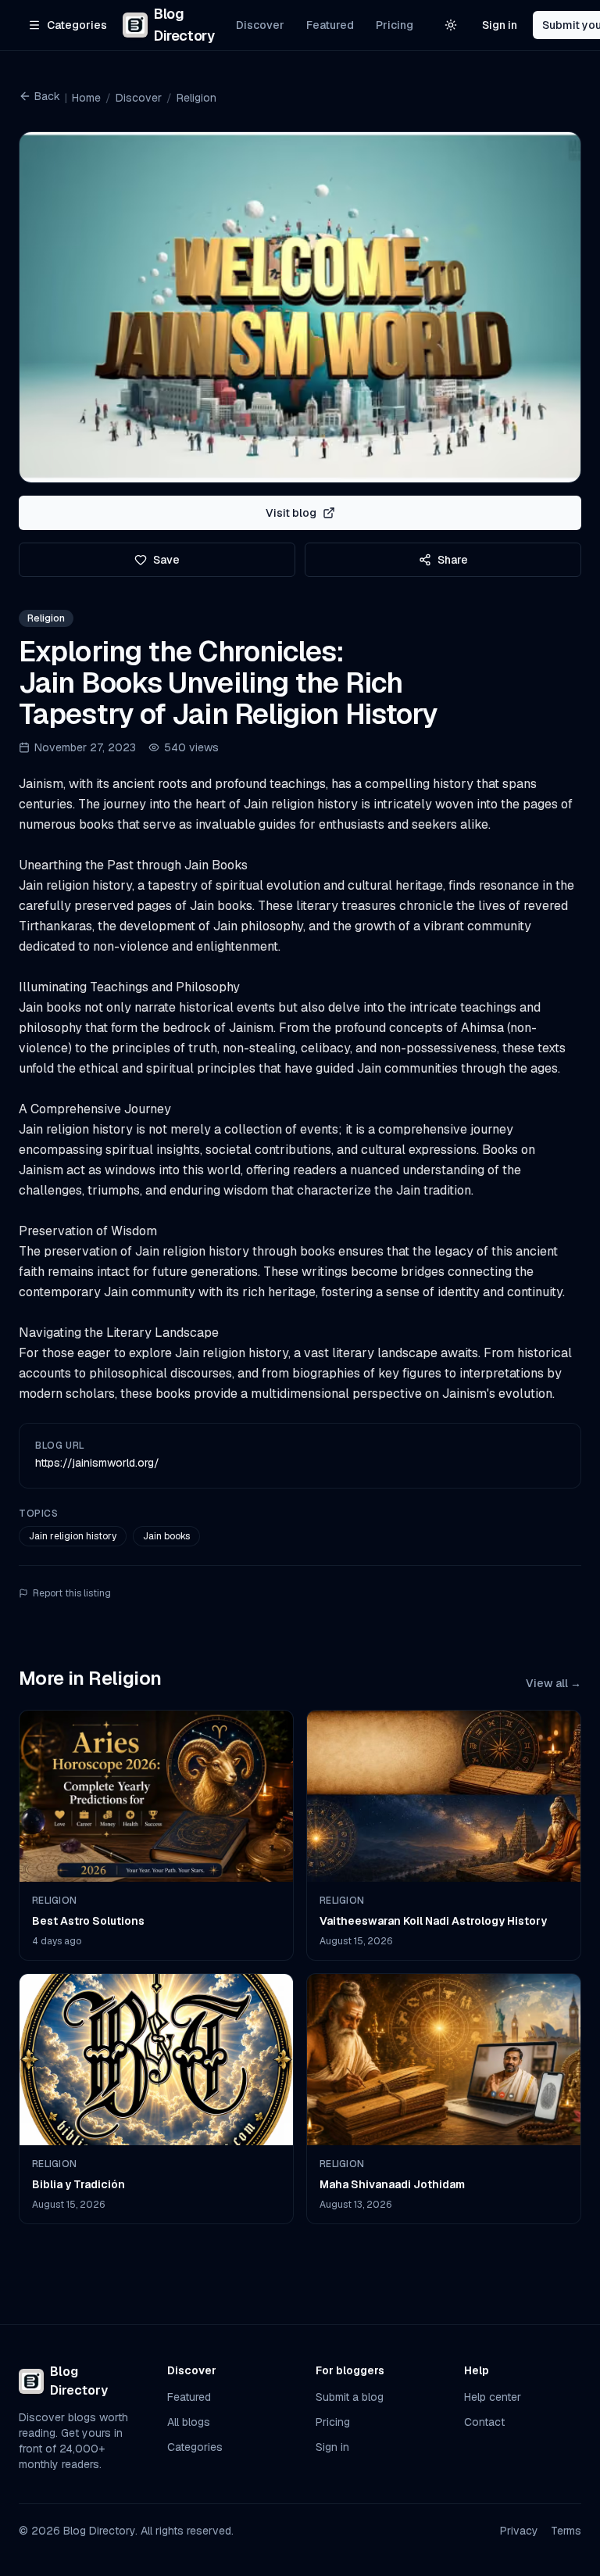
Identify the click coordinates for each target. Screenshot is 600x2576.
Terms (566, 2531)
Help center (493, 2397)
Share (453, 560)
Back (47, 96)
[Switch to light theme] (451, 25)
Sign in (500, 25)
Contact (484, 2422)
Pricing (395, 25)
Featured (330, 25)
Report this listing (72, 1593)
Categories (195, 2447)
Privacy (519, 2531)
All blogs (189, 2422)
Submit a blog (350, 2397)
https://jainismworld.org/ (97, 1463)
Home (86, 98)
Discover (260, 25)
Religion (196, 98)
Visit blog (291, 513)
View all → (554, 1683)
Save (166, 560)
